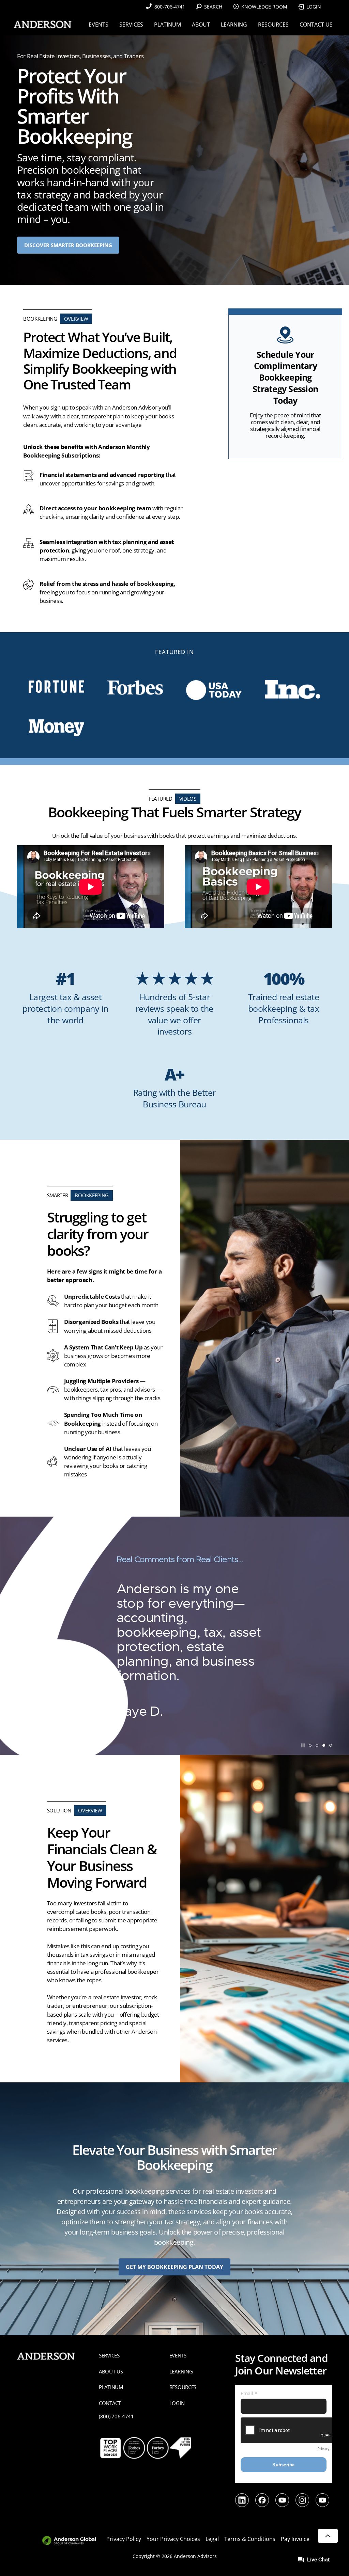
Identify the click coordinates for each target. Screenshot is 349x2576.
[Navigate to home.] (41, 24)
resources (183, 2387)
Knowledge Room (264, 7)
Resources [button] (273, 25)
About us (111, 2371)
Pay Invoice (295, 2539)
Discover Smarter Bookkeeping (68, 245)
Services (109, 2355)
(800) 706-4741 (116, 2416)
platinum (111, 2387)
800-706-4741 (170, 7)
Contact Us (316, 25)
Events (178, 2355)
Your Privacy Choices (173, 2539)
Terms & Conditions (250, 2539)
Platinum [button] (168, 25)
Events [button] (98, 25)
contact (110, 2403)
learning (181, 2371)
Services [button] (131, 25)
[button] (310, 1745)
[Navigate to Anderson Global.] (73, 2541)
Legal (212, 2539)
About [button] (201, 25)
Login (314, 7)
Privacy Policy (124, 2539)
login (177, 2403)
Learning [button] (234, 25)
